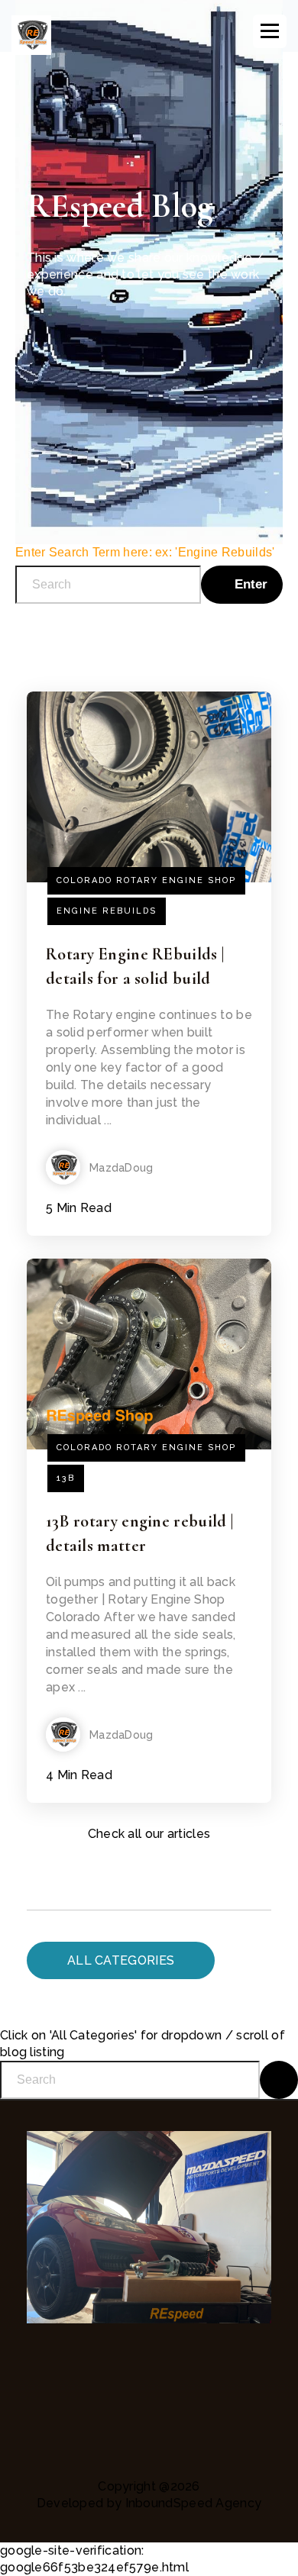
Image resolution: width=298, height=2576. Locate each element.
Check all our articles (149, 1834)
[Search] (279, 2080)
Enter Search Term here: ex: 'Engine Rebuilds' (145, 552)
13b (66, 1478)
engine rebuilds (107, 911)
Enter (249, 584)
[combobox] (108, 585)
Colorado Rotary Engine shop (146, 880)
